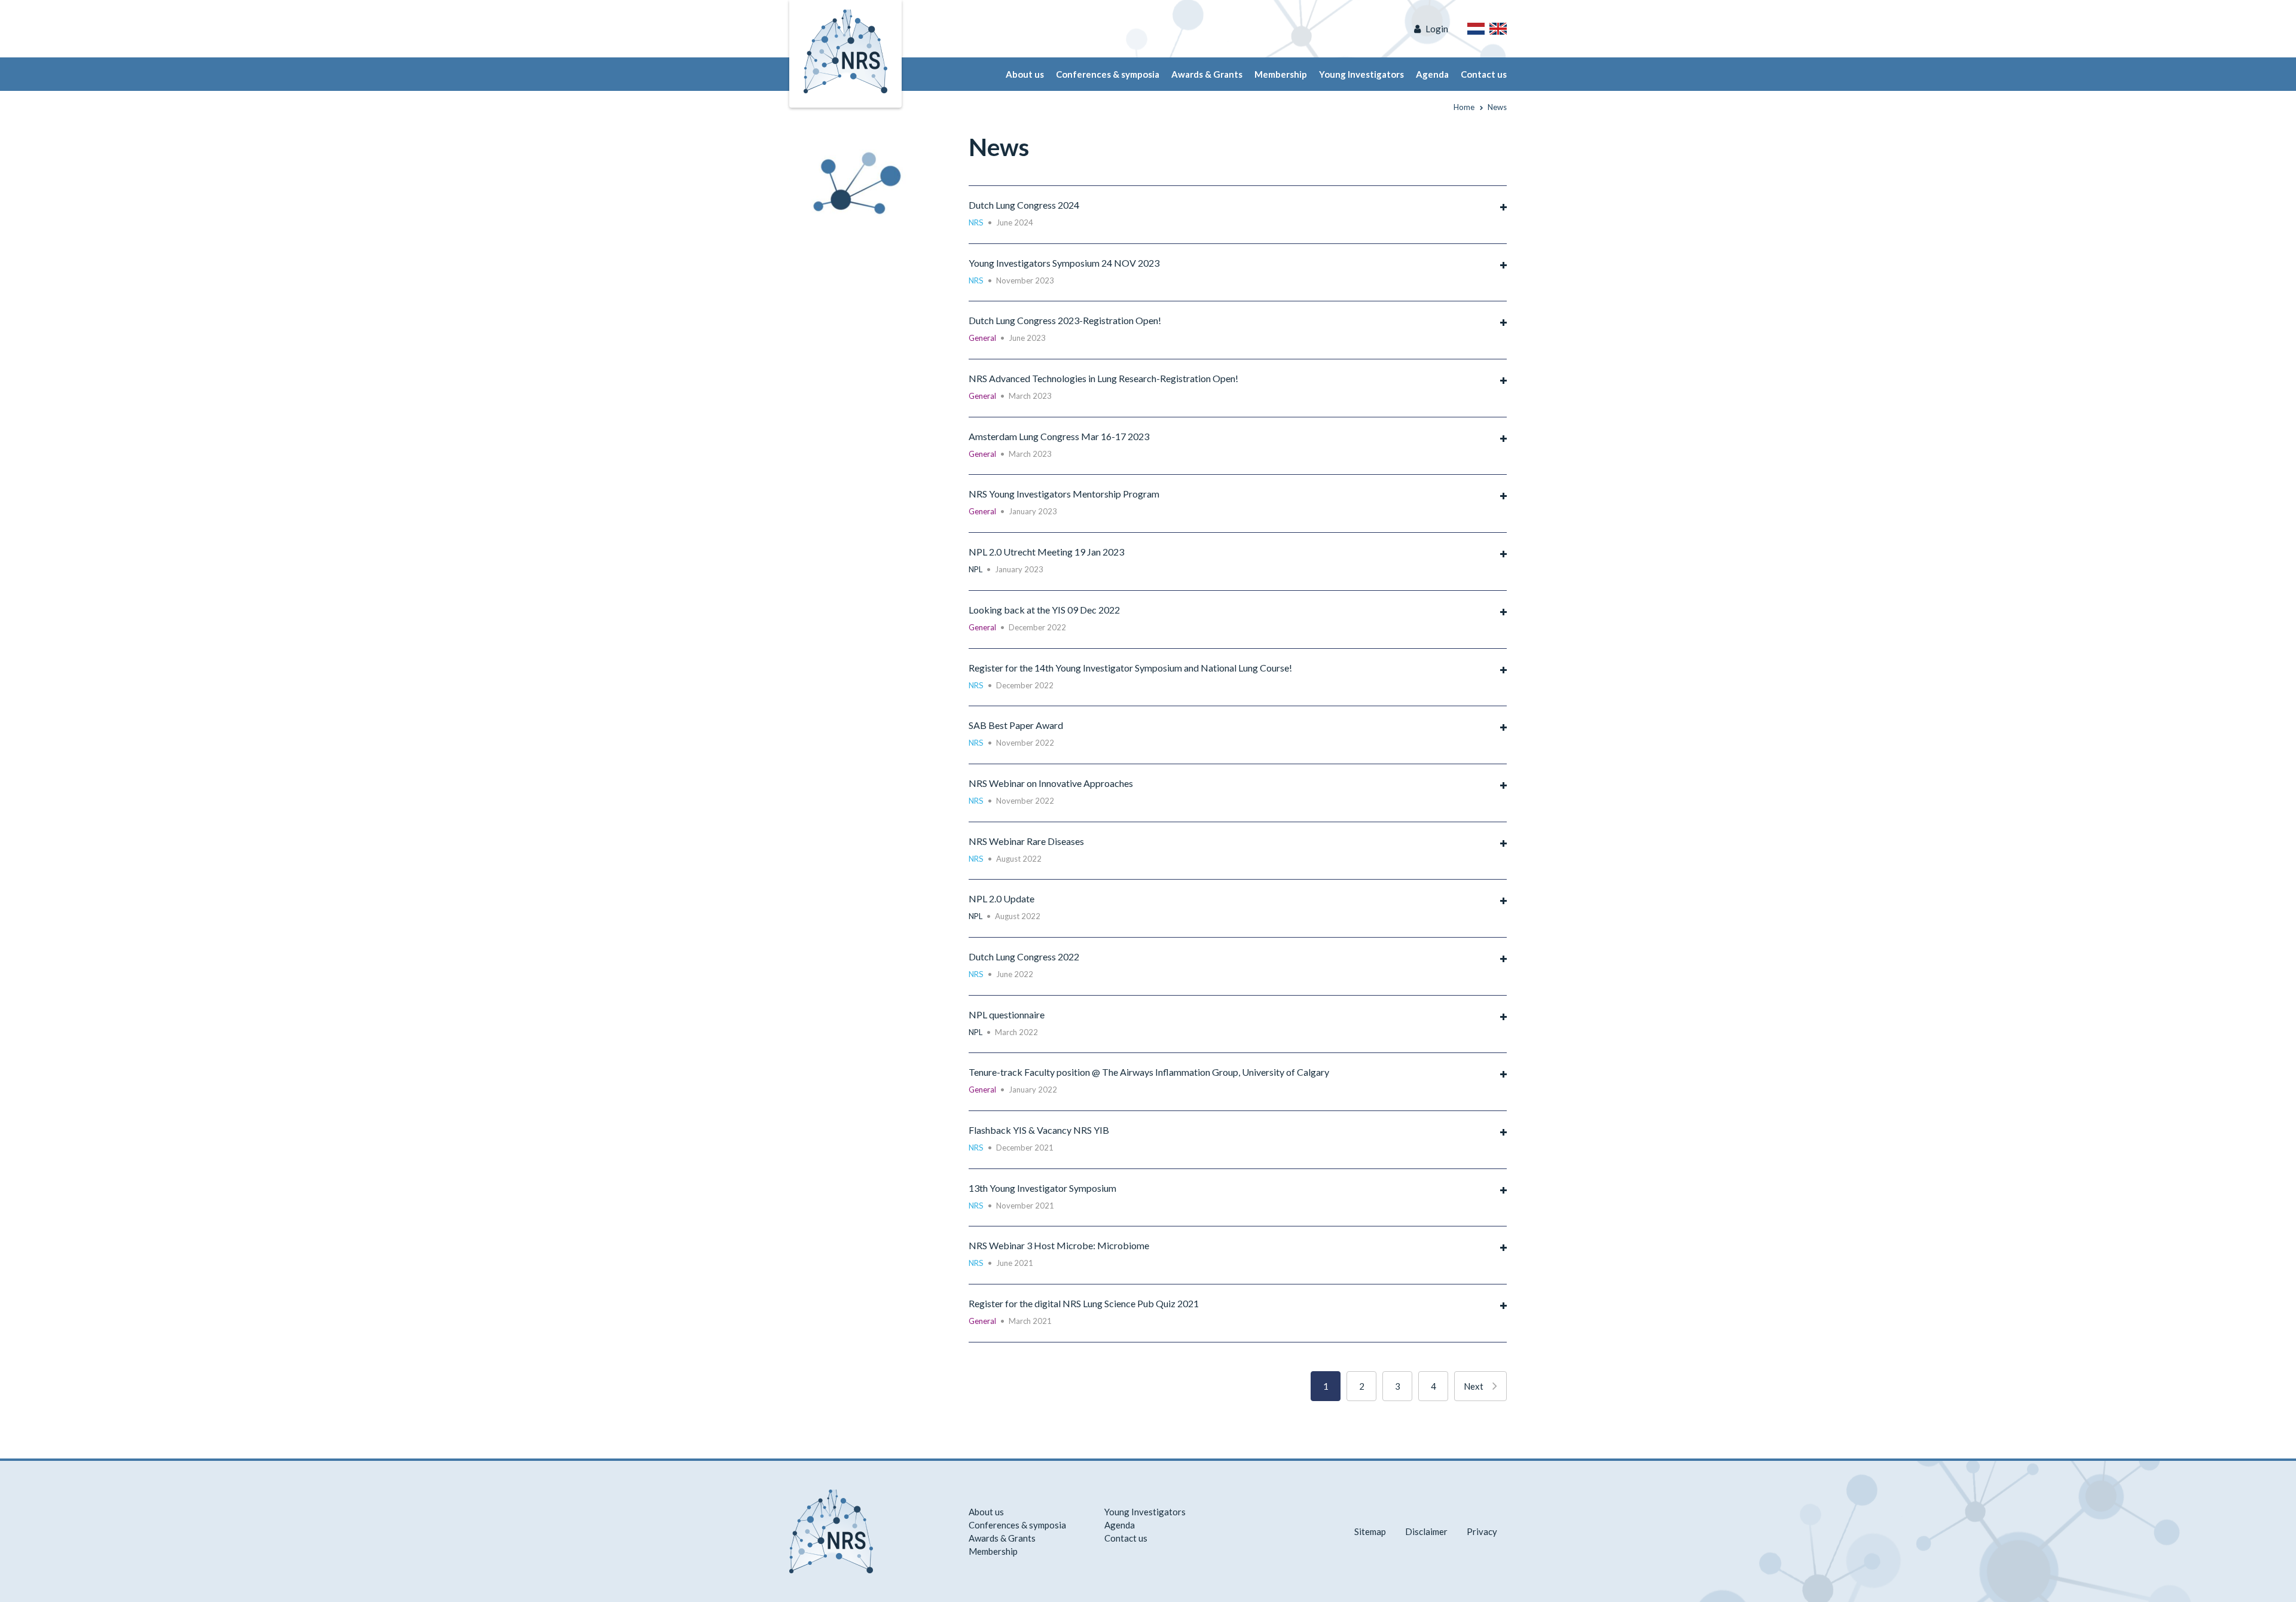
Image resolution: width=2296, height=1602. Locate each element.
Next (1474, 1386)
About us (1025, 74)
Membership (1281, 74)
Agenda (1432, 74)
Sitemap (1370, 1531)
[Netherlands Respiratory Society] (845, 50)
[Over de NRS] (1476, 29)
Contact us (1484, 74)
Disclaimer (1426, 1531)
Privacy (1482, 1531)
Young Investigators (1361, 74)
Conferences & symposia (1108, 74)
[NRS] (862, 177)
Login (1437, 29)
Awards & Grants (1207, 74)
